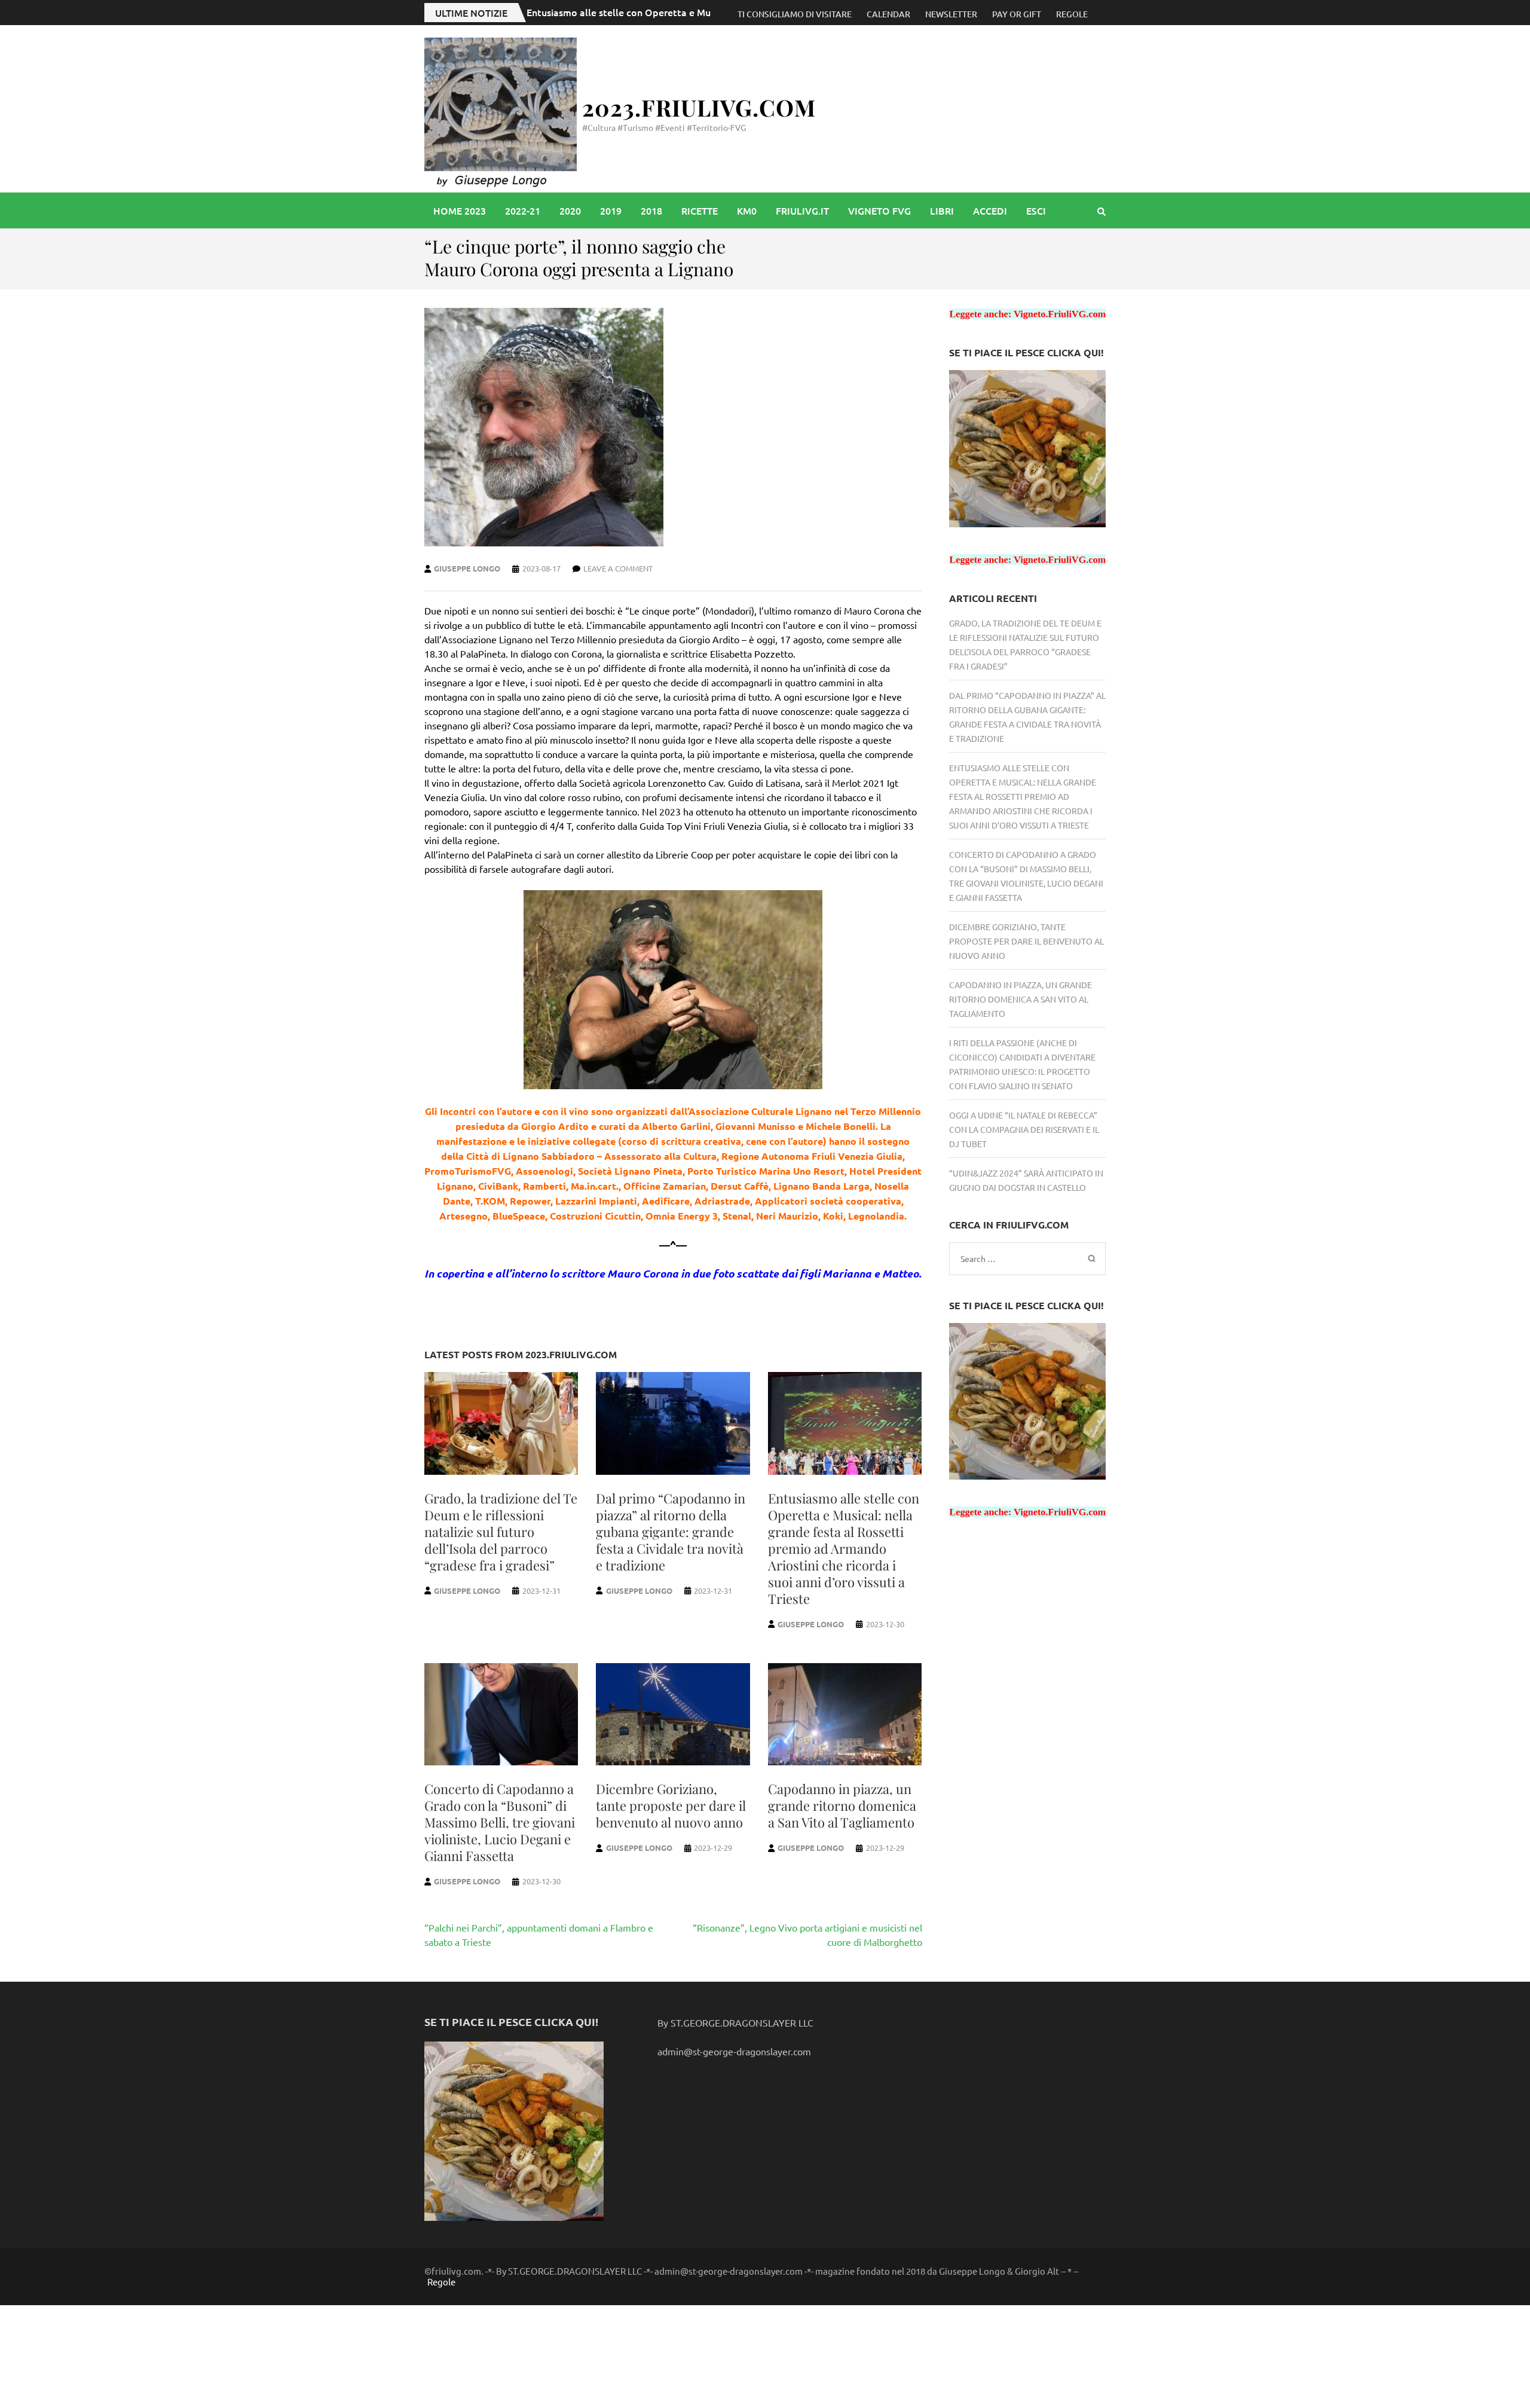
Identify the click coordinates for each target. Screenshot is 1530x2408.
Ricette (700, 210)
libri (942, 210)
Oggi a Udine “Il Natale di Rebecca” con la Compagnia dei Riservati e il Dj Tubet (1024, 1129)
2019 (611, 210)
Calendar (888, 14)
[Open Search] (1101, 211)
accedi (990, 210)
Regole (1072, 14)
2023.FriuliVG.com (699, 107)
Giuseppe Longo (467, 568)
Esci (1036, 210)
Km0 (747, 210)
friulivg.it (802, 210)
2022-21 (523, 210)
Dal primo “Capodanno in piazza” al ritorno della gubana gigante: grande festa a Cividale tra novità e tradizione (671, 1532)
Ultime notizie (471, 13)
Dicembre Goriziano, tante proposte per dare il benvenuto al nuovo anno (671, 1805)
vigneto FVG (879, 210)
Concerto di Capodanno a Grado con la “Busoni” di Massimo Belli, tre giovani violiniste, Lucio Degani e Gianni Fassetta (500, 1822)
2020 (570, 210)
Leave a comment (618, 568)
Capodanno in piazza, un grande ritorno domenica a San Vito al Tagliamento (842, 1805)
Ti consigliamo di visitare (795, 14)
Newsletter (951, 14)
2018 (651, 210)
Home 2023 (460, 210)
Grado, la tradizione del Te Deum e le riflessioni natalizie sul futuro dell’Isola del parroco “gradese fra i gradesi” (501, 1532)
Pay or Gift (1017, 14)
